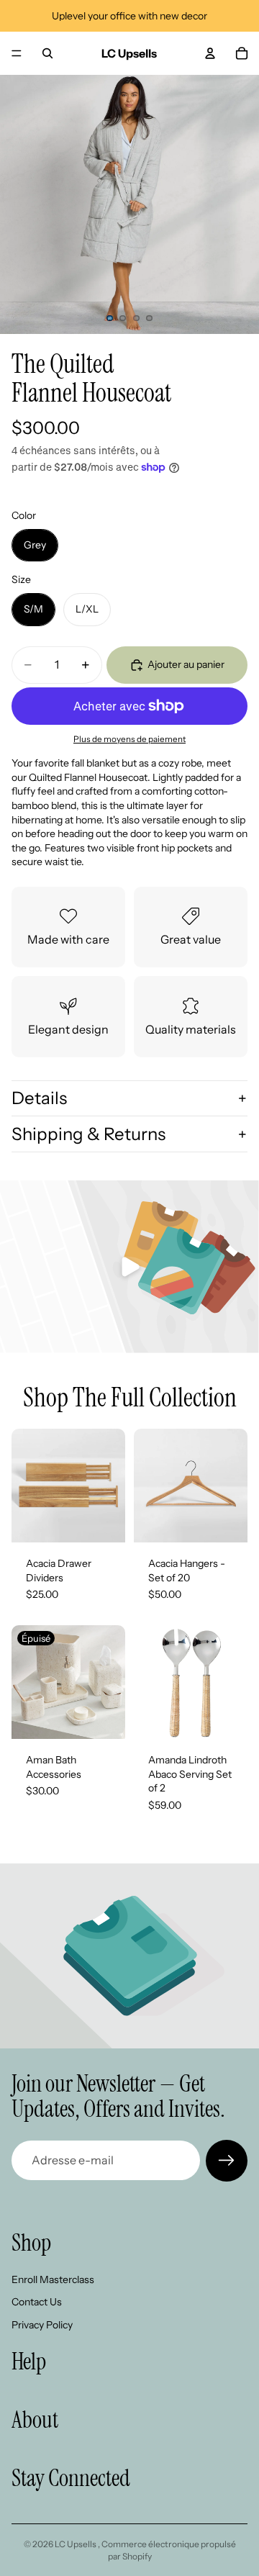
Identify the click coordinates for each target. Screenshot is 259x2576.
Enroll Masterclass (53, 2279)
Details (39, 1098)
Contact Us (37, 2302)
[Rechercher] (47, 53)
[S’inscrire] (227, 2161)
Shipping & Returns (88, 1134)
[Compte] (210, 53)
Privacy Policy (42, 2325)
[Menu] (17, 53)
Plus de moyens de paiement (129, 739)
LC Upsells (76, 2544)
